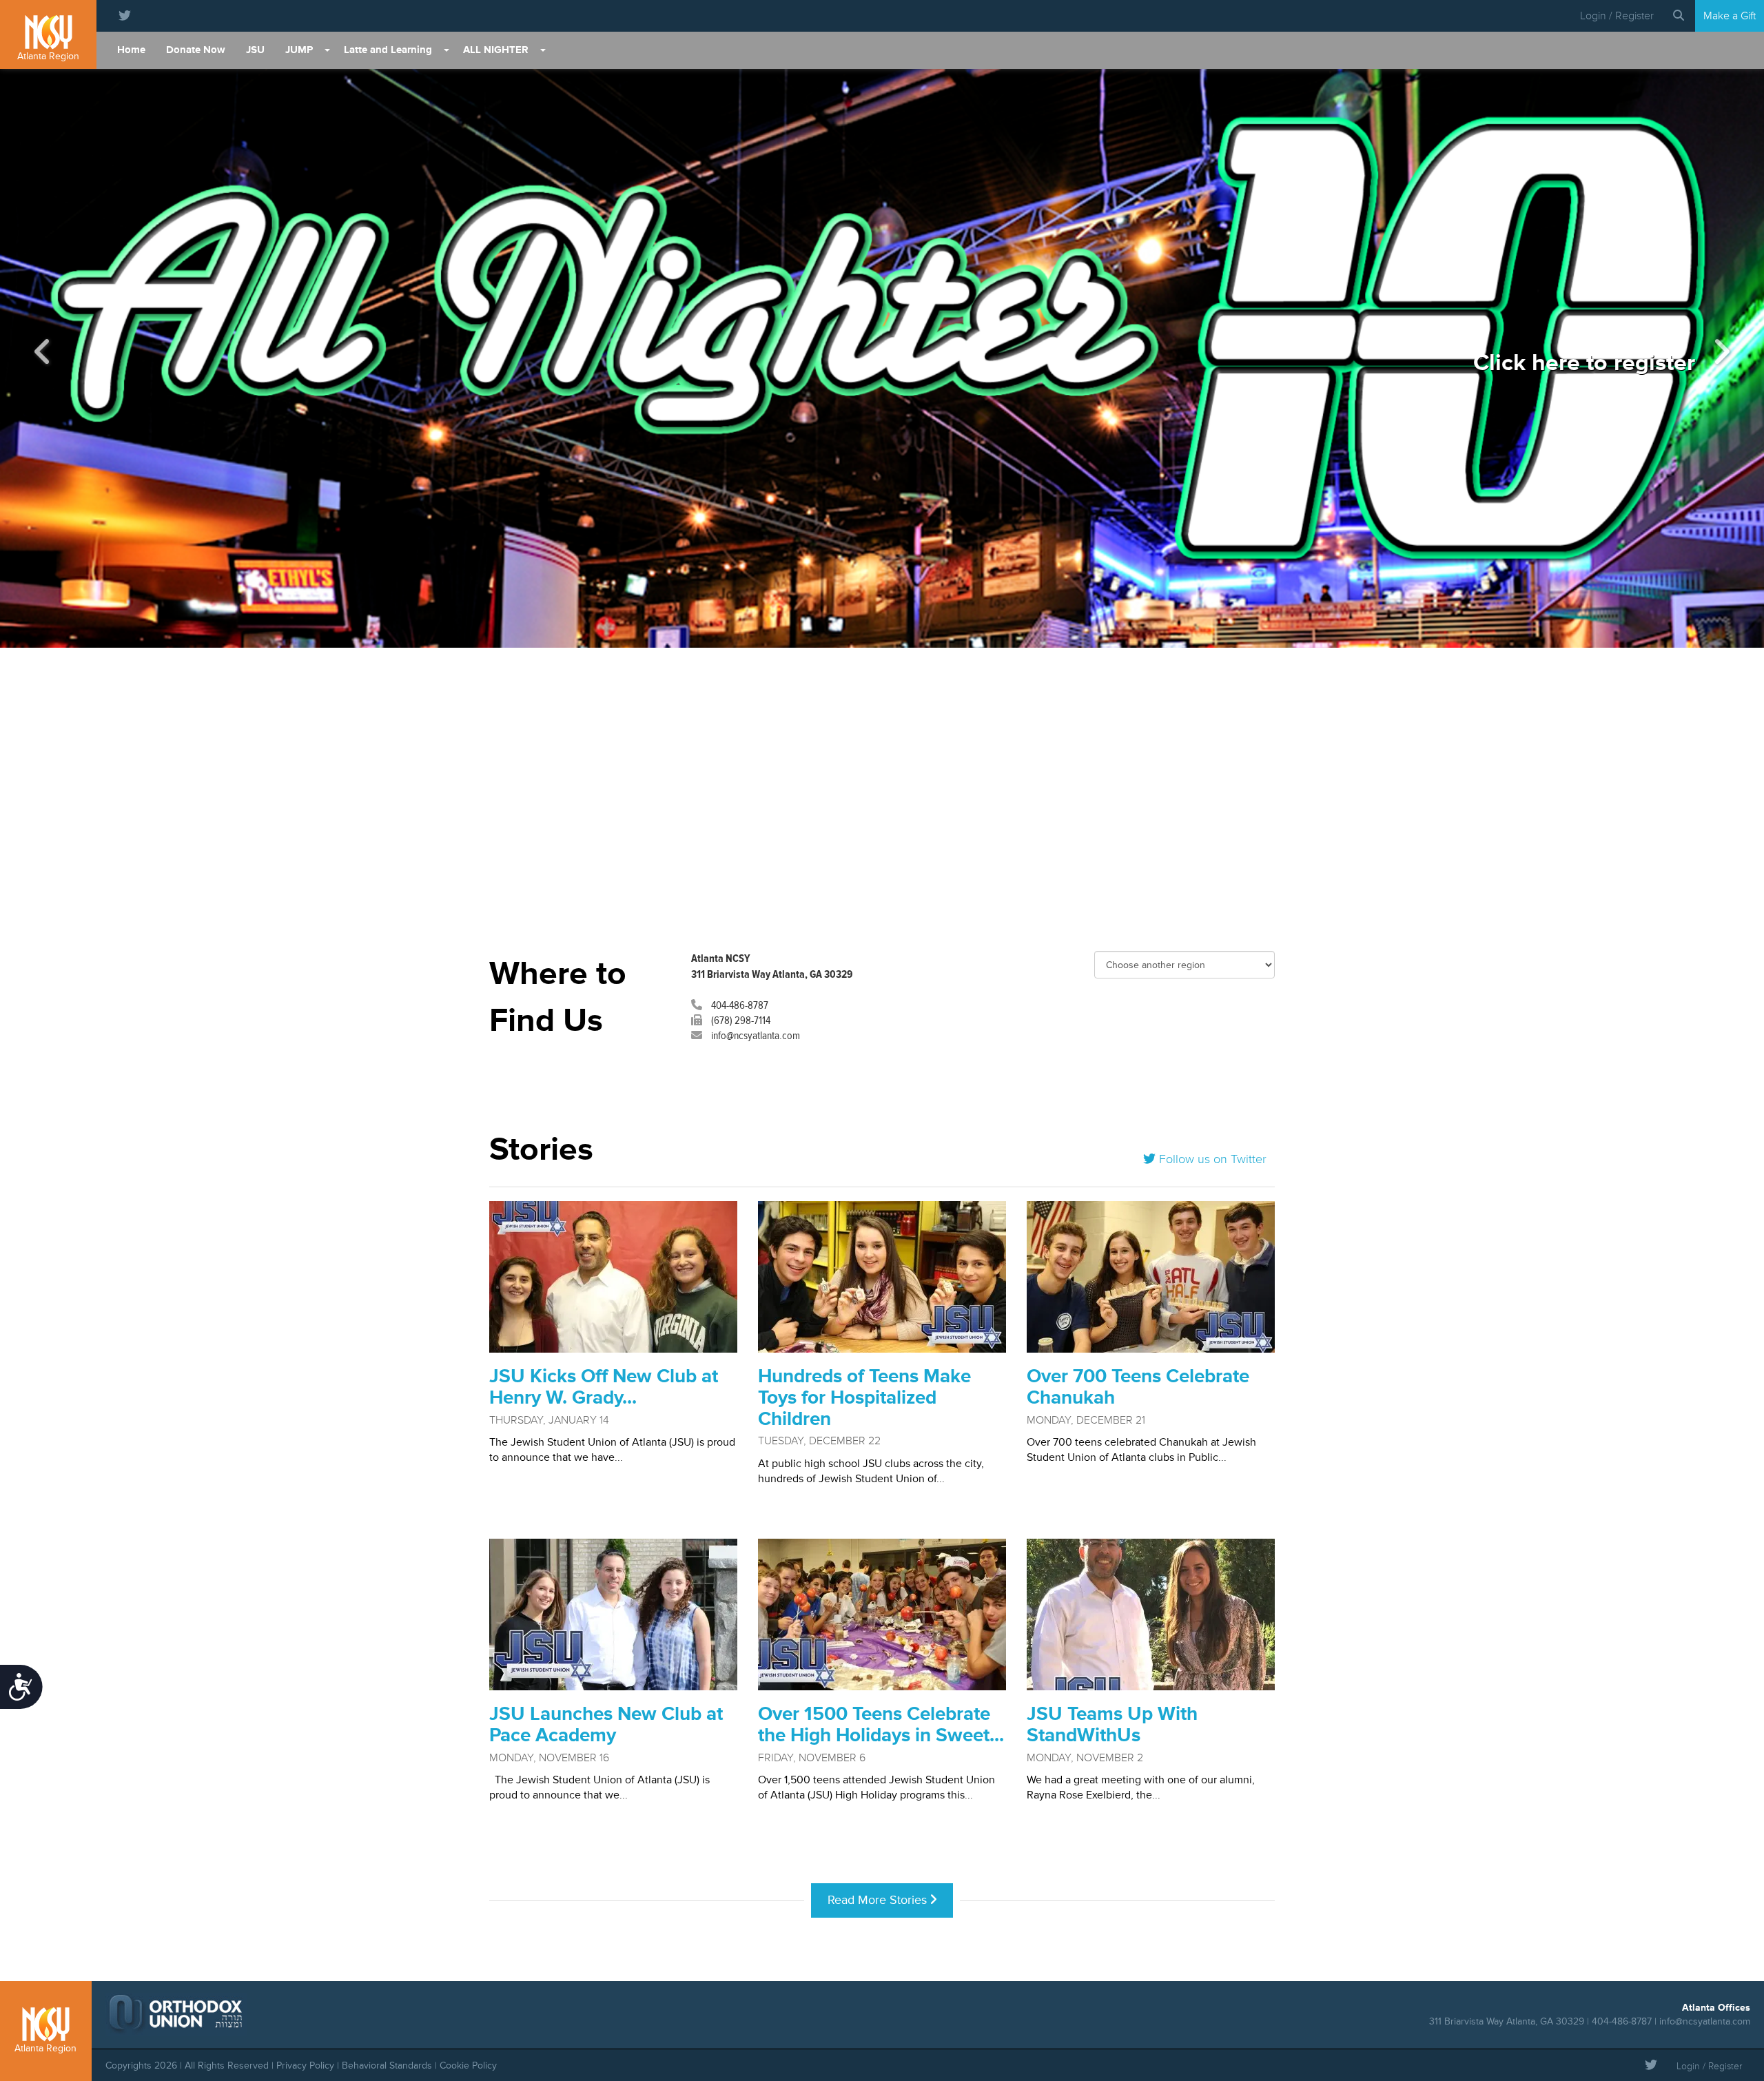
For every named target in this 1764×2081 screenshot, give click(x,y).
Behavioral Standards (387, 2065)
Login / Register (1617, 16)
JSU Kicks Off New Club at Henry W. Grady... (604, 1387)
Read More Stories (879, 1900)
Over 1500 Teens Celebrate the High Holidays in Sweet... (881, 1725)
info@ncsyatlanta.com (755, 1036)
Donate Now (196, 50)
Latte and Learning (388, 50)
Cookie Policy (468, 2065)
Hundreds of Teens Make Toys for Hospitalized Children (864, 1398)
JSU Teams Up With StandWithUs (1112, 1725)
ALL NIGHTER (496, 50)
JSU (255, 50)
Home (131, 50)
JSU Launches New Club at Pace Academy (606, 1725)
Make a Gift (1730, 16)
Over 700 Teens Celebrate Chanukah (1138, 1387)
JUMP (299, 50)
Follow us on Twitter (1211, 1159)
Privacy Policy (305, 2065)
